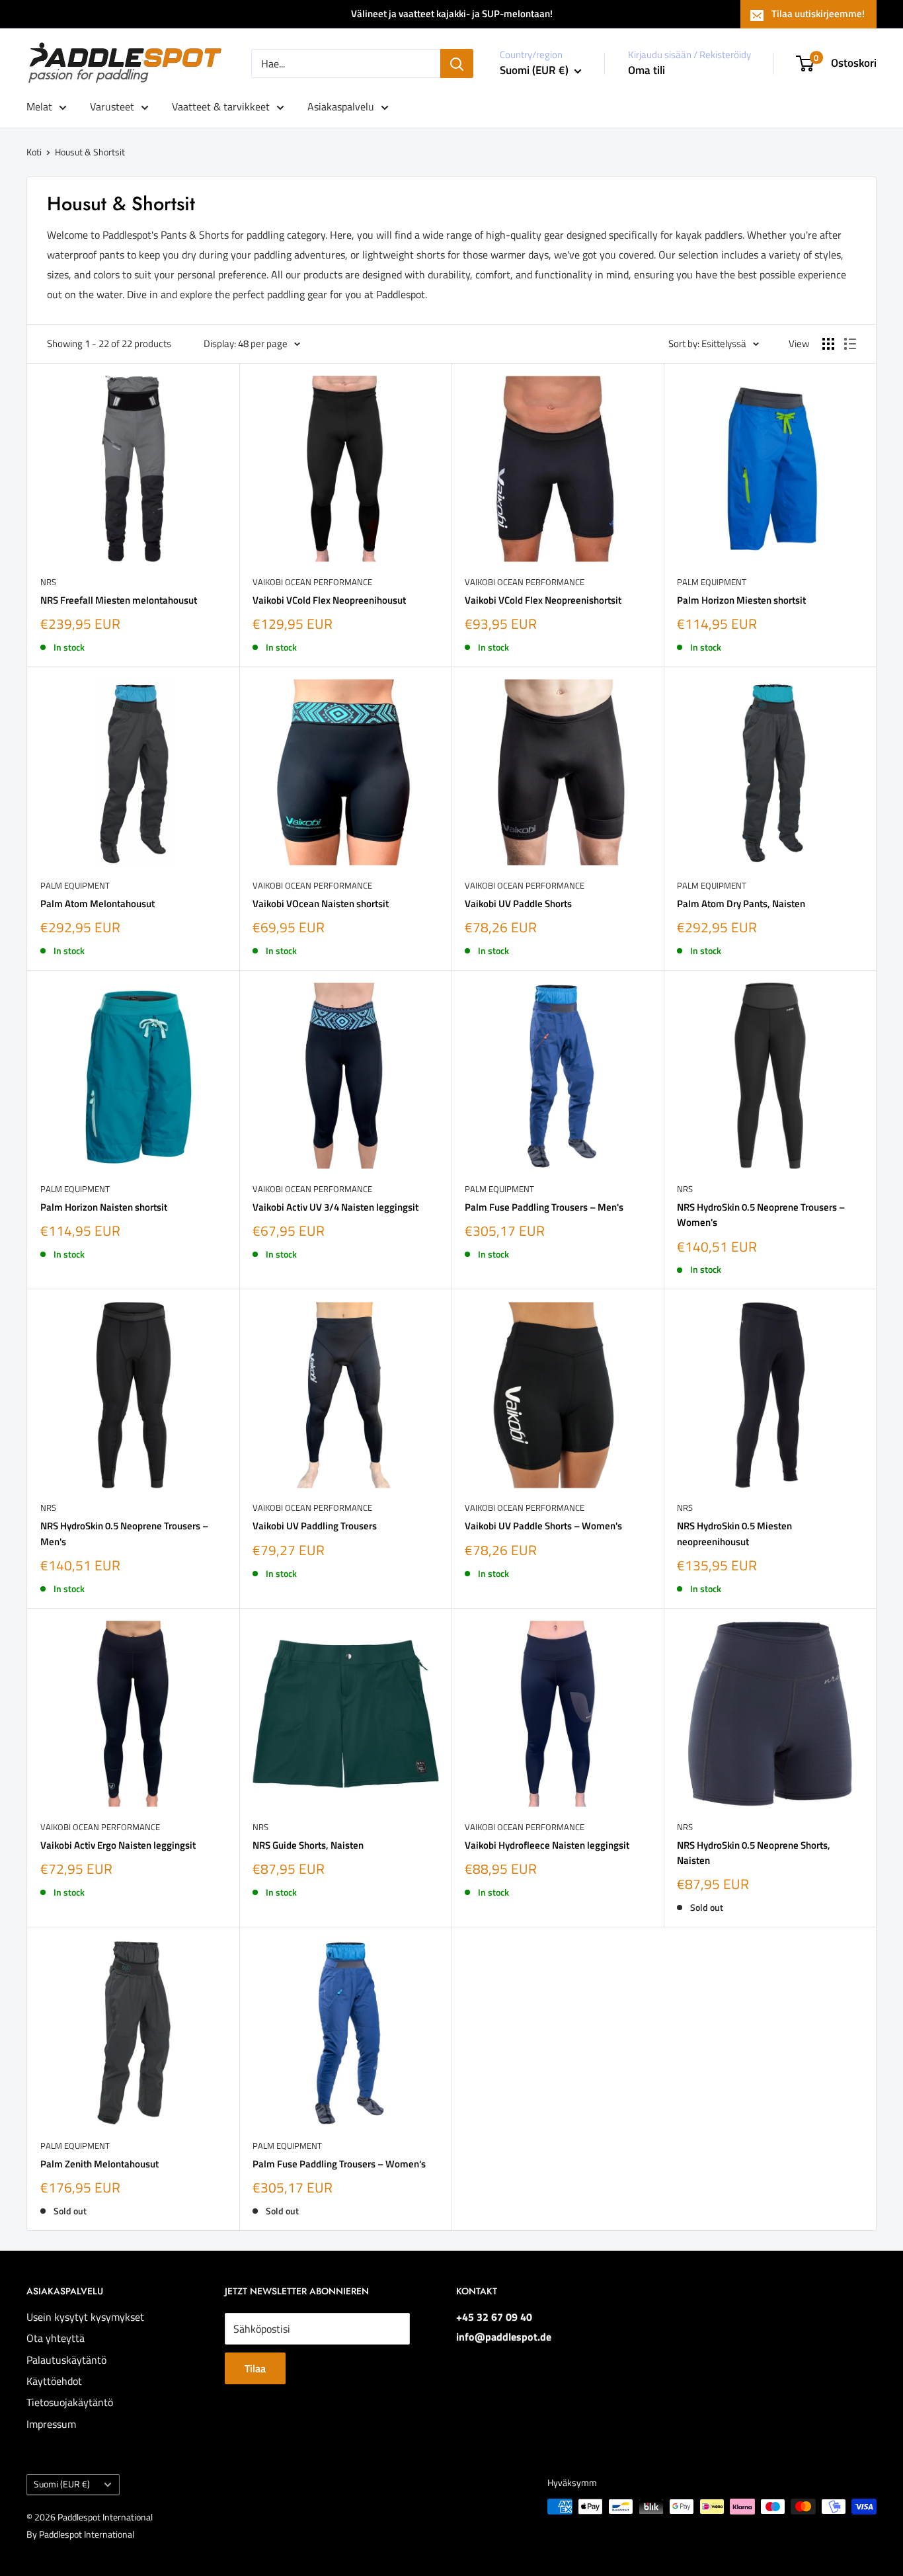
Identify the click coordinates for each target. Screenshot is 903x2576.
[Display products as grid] (828, 344)
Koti (34, 152)
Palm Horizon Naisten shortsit (104, 1207)
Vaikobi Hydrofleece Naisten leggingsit (547, 1845)
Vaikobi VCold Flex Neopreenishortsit (543, 600)
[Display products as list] (850, 344)
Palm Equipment (712, 582)
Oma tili (647, 70)
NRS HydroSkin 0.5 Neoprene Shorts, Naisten (754, 1853)
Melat (39, 106)
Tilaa (255, 2368)
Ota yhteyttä (56, 2338)
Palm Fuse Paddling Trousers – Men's (544, 1207)
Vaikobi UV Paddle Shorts (518, 904)
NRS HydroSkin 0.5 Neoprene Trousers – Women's (761, 1215)
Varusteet (112, 106)
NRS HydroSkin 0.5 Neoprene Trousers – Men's (124, 1533)
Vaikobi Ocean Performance (312, 582)
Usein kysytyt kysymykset (85, 2317)
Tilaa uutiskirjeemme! (818, 14)
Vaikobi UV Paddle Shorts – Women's (543, 1526)
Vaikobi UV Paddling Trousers (315, 1526)
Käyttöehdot (54, 2381)
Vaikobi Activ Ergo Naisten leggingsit (118, 1845)
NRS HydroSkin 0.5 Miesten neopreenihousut (734, 1533)
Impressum (51, 2424)
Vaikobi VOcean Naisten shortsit (321, 904)
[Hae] (457, 63)
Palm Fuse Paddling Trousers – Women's (339, 2164)
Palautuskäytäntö (66, 2360)
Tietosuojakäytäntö (70, 2402)
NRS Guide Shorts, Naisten (308, 1845)
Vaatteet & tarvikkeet (221, 106)
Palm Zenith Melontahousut (99, 2164)
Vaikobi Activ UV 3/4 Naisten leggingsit (335, 1207)
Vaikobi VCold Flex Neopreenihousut (329, 600)
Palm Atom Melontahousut (98, 904)
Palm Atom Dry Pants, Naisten (741, 904)
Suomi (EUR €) (62, 2484)
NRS (48, 582)
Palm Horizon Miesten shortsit (741, 600)
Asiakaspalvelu (341, 106)
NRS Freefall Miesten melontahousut (119, 600)
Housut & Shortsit (90, 152)
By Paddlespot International (80, 2534)
